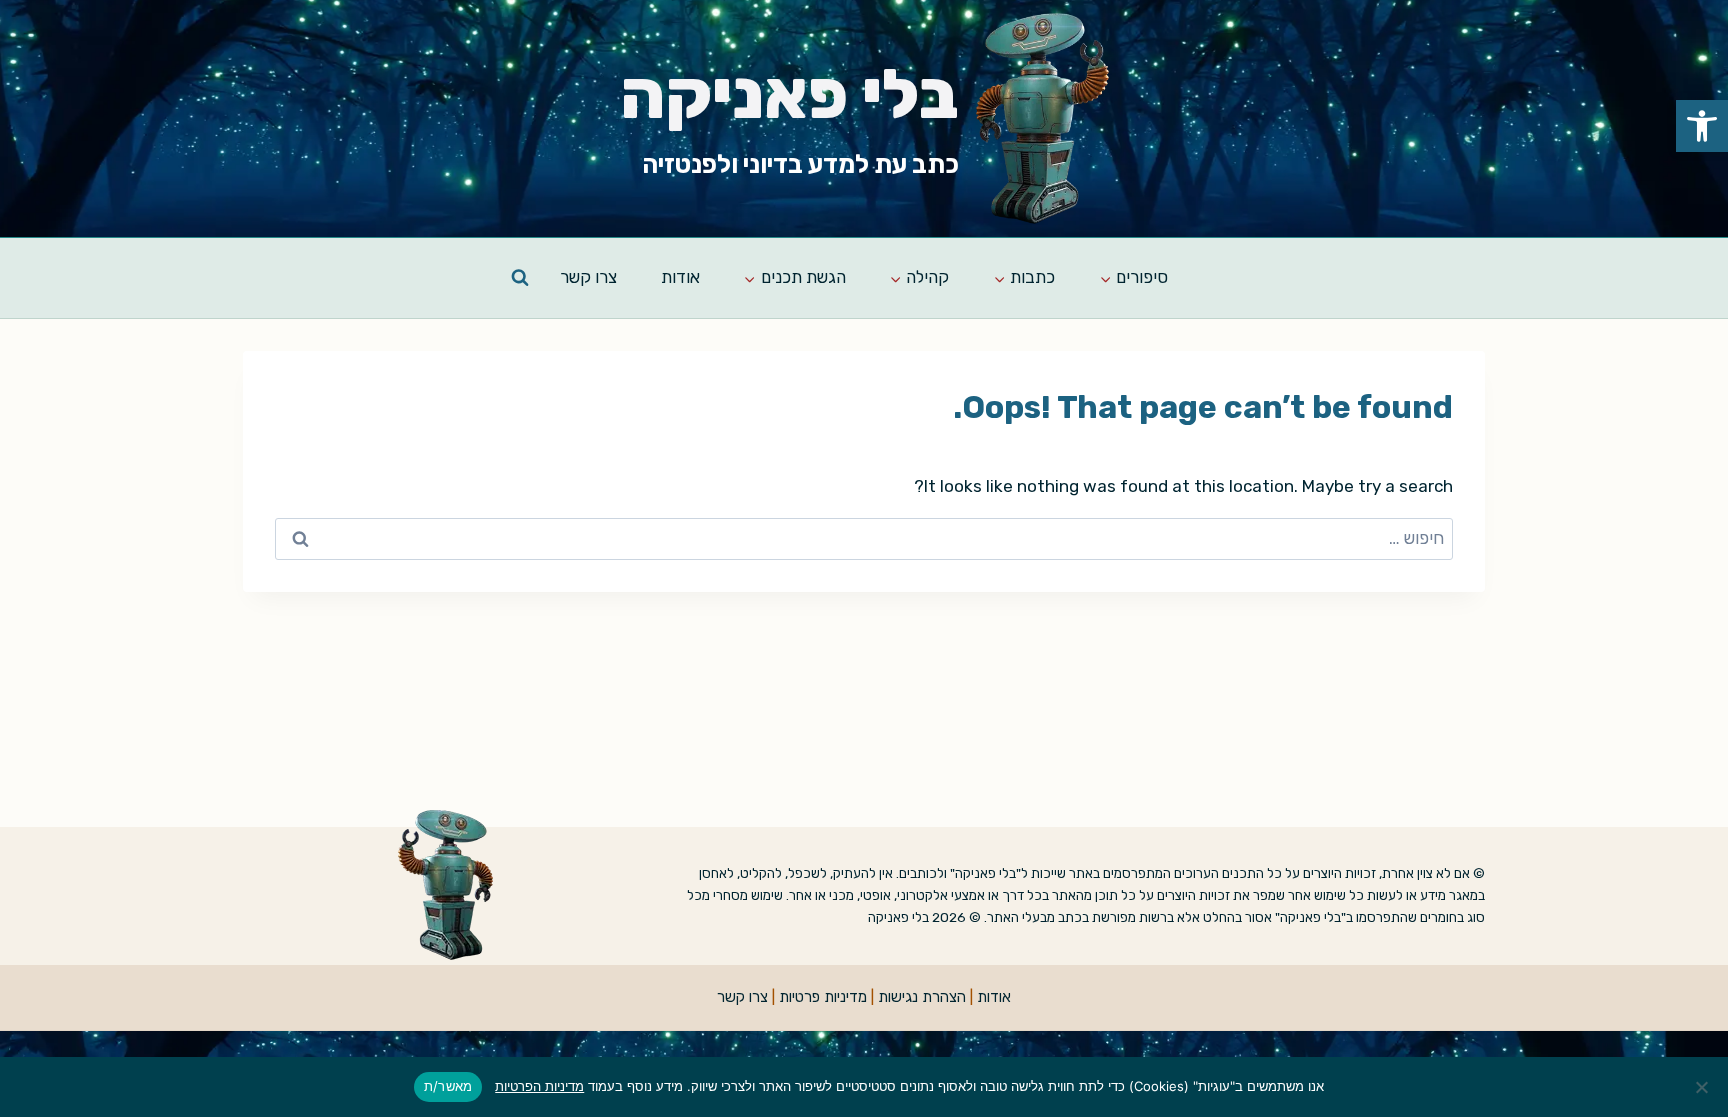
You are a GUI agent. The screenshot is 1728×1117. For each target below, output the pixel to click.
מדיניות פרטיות (823, 997)
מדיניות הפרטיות (539, 1086)
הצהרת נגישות (922, 997)
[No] (1703, 1087)
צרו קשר (588, 277)
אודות (680, 277)
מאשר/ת (448, 1086)
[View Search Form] (520, 278)
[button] (1702, 126)
